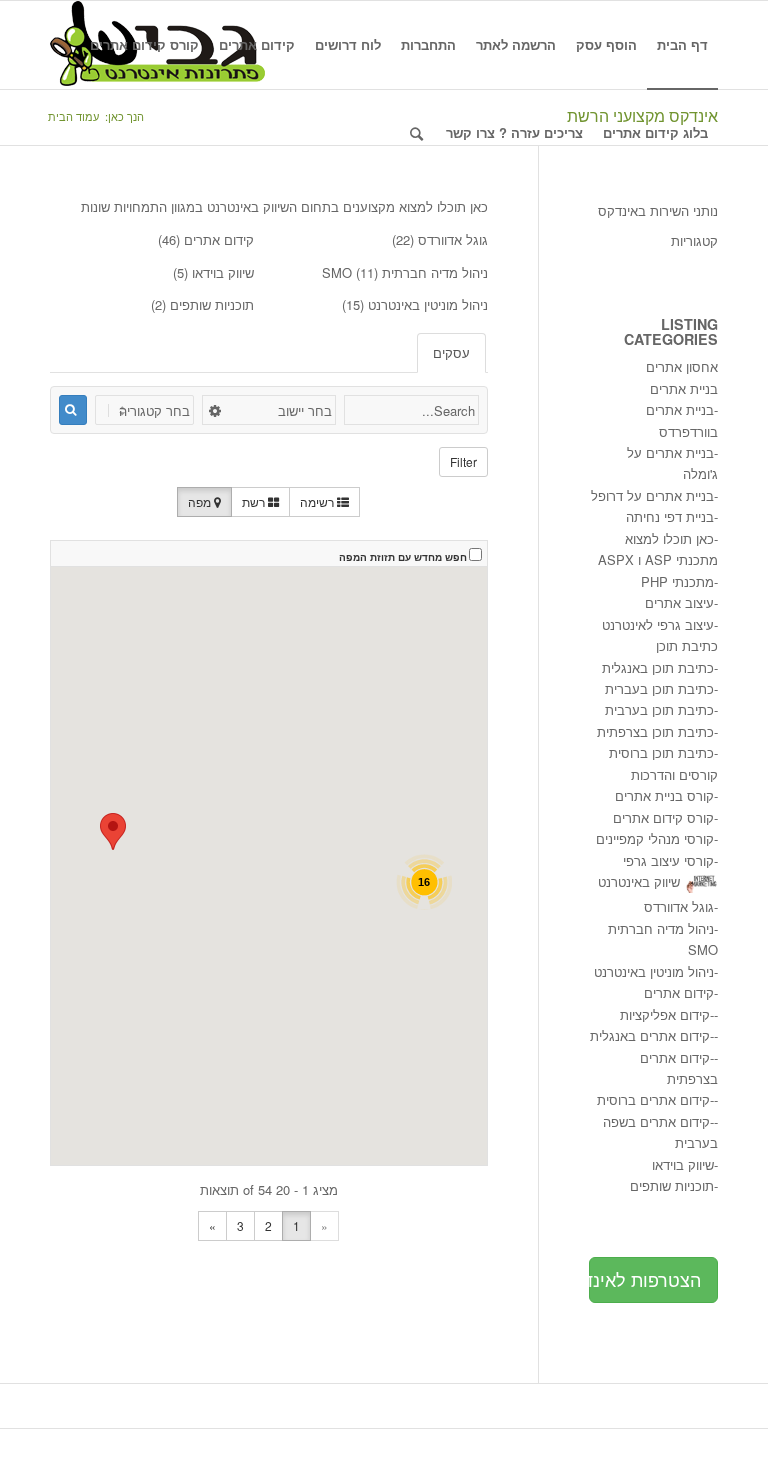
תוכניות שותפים (212, 304)
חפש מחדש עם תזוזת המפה (403, 557)
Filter (463, 461)
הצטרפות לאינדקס (645, 1279)
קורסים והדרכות (674, 774)
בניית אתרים (684, 388)
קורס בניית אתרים (664, 795)
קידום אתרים (219, 239)
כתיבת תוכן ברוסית (661, 752)
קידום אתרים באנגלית (650, 1035)
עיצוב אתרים (679, 602)
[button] (113, 831)
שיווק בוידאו (223, 272)
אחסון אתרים (682, 366)
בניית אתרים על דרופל (652, 495)
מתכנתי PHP (677, 581)
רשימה (318, 501)
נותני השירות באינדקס (658, 210)
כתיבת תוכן (687, 645)
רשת (255, 501)
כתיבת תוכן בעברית (659, 688)
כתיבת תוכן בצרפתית (655, 731)
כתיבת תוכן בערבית (659, 709)
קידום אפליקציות (665, 1014)
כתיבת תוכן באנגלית (658, 667)
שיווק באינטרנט (639, 881)
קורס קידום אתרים (663, 817)
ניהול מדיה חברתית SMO (405, 272)
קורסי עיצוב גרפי (668, 860)
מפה (201, 501)
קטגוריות (694, 240)
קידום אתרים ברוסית (653, 1099)
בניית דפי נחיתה (670, 516)
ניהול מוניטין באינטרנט (428, 304)
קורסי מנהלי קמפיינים (655, 838)
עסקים (451, 352)
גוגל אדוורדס (453, 239)
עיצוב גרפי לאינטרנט (658, 624)
